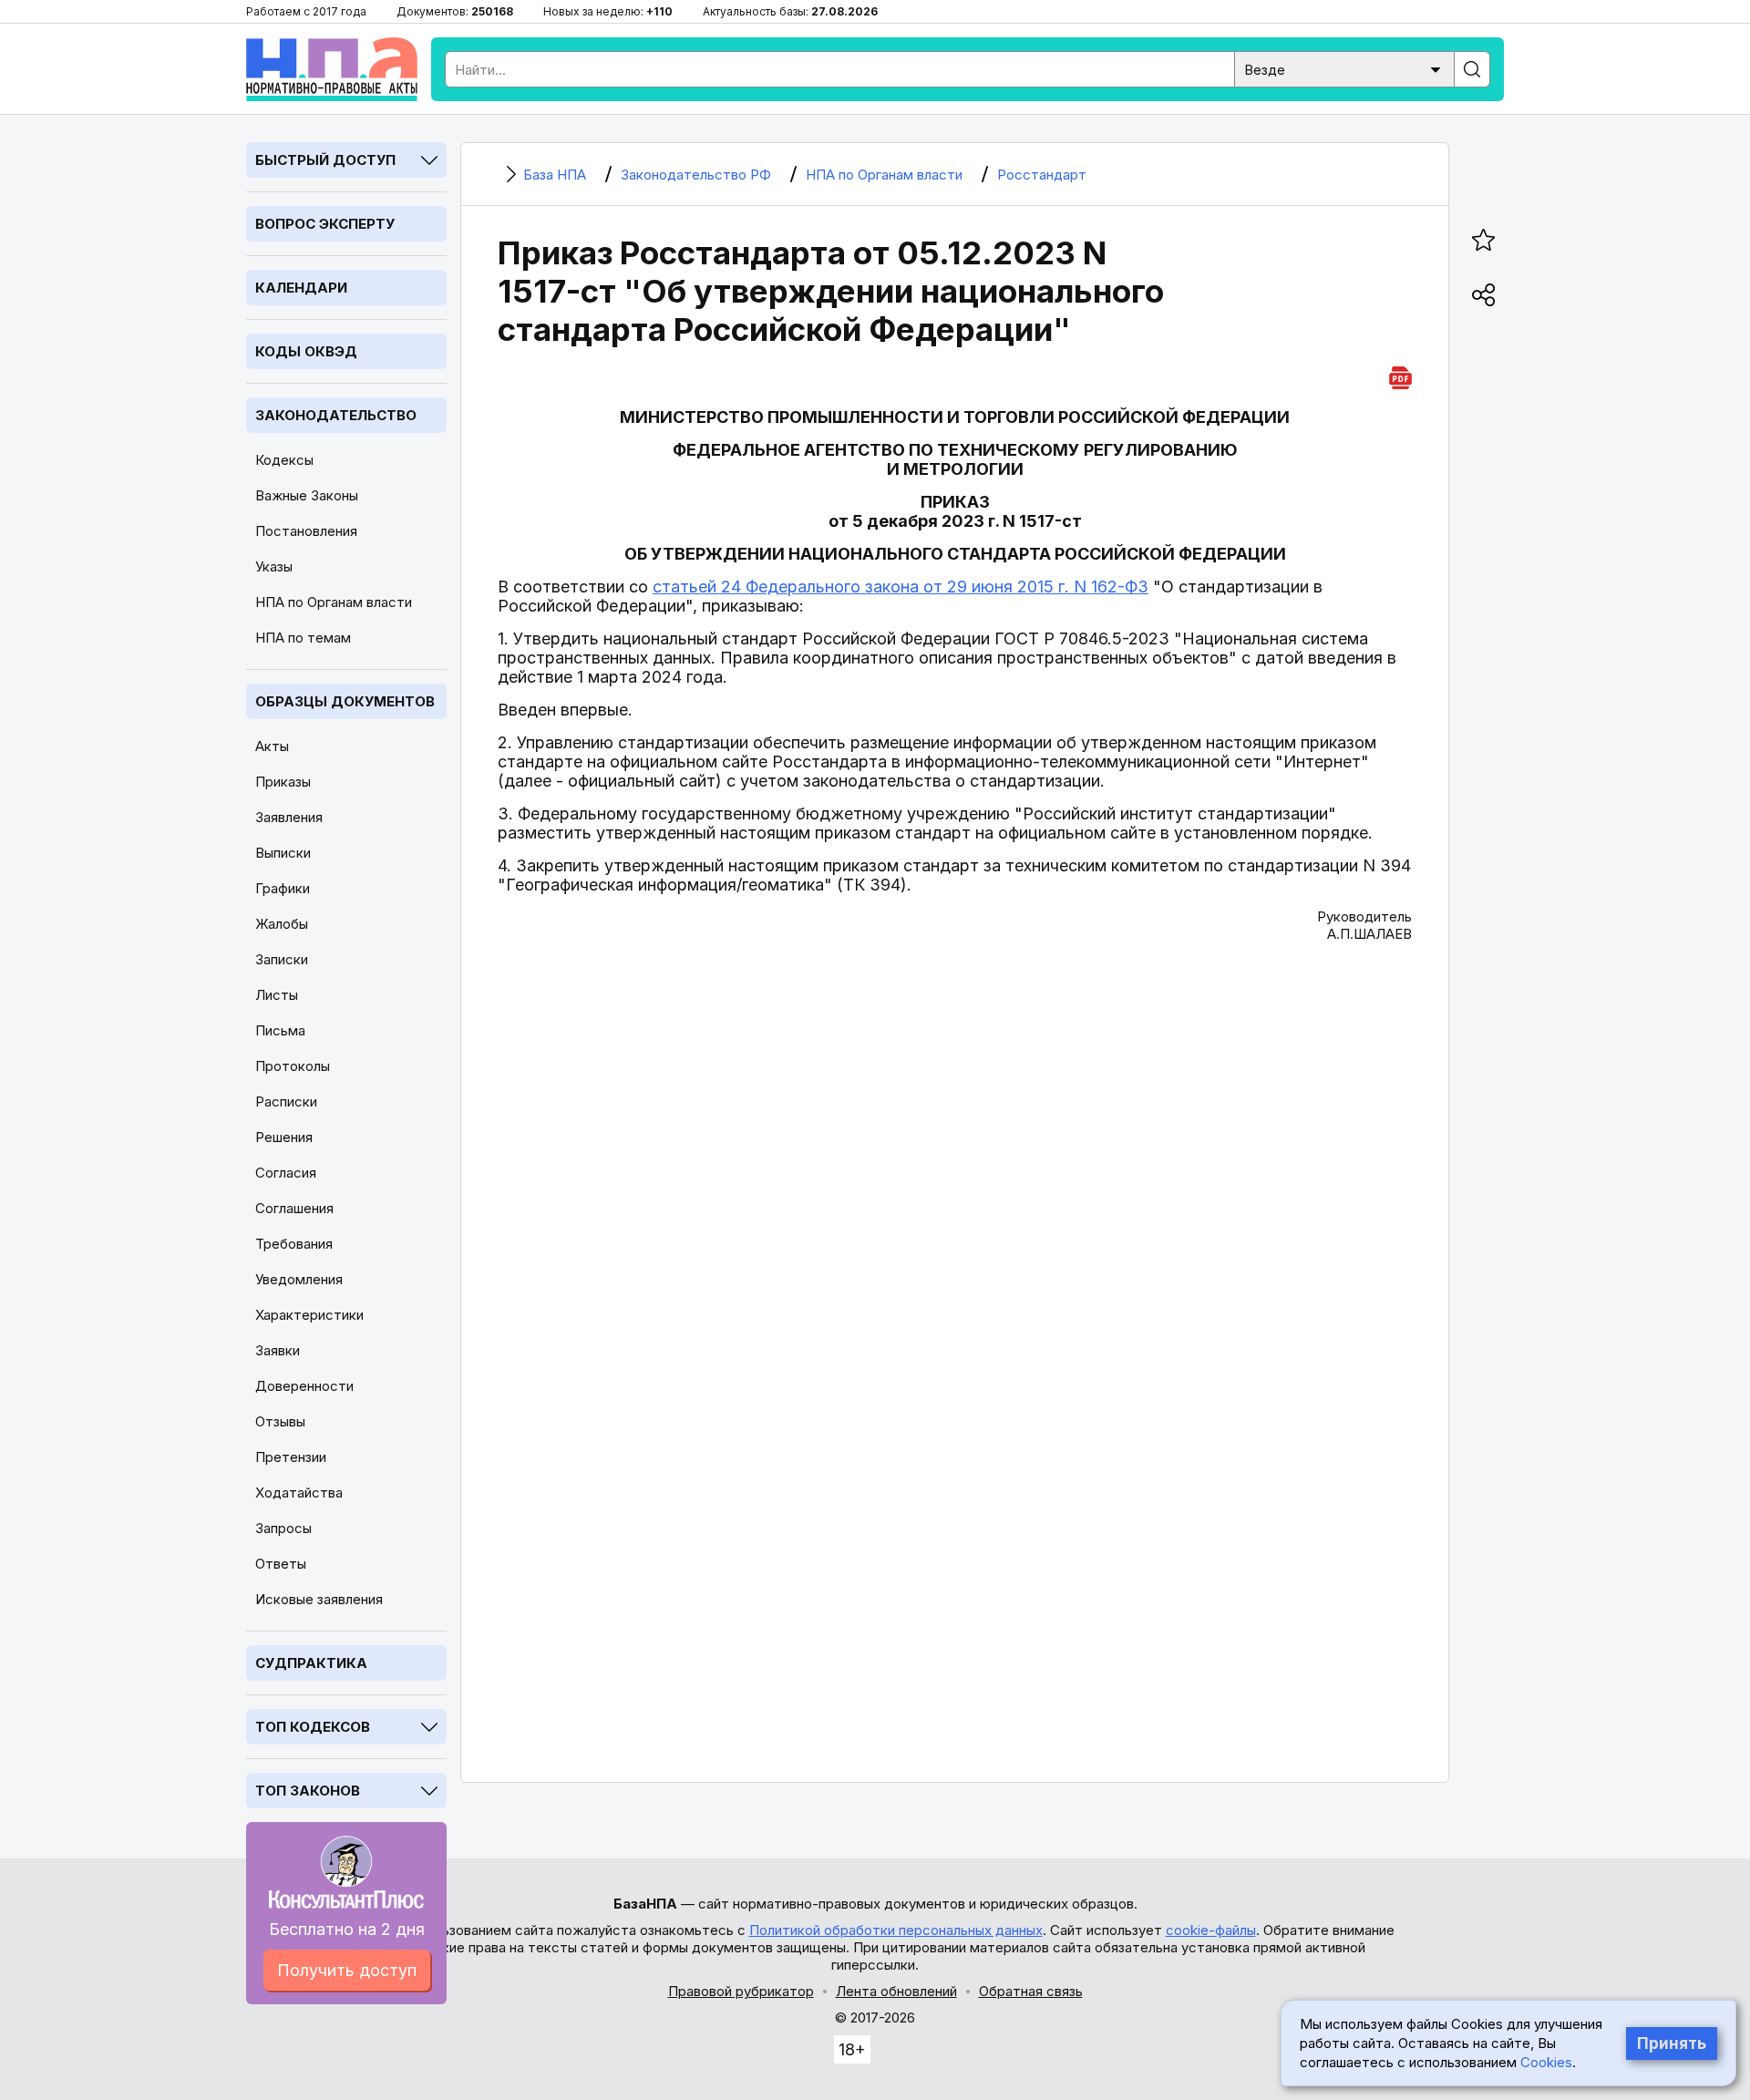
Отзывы (280, 1421)
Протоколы (293, 1066)
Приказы (283, 782)
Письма (280, 1030)
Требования (294, 1244)
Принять (1672, 2043)
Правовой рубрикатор (741, 1991)
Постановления (306, 531)
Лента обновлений (896, 1991)
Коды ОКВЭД (306, 351)
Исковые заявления (319, 1599)
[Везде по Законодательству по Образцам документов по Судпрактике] (1344, 68)
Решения (284, 1137)
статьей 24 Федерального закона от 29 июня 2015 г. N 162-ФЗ (901, 587)
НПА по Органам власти (334, 602)
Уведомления (299, 1279)
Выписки (283, 853)
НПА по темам (303, 638)
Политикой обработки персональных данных (896, 1930)
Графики (283, 888)
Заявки (278, 1350)
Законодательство (336, 415)
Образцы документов (345, 701)
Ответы (281, 1564)
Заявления (289, 817)
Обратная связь (1031, 1991)
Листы (277, 995)
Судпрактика (311, 1663)
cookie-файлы (1211, 1930)
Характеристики (309, 1315)
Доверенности (304, 1386)
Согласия (286, 1173)
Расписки (286, 1101)
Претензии (291, 1457)
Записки (282, 959)
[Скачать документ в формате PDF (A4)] (1400, 375)
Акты (272, 746)
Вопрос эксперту (325, 224)
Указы (274, 566)
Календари (301, 288)
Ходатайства (299, 1493)
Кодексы (284, 460)
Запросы (283, 1528)
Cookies (1546, 2062)
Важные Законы (307, 495)
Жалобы (282, 924)
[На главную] (332, 69)
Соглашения (294, 1208)
